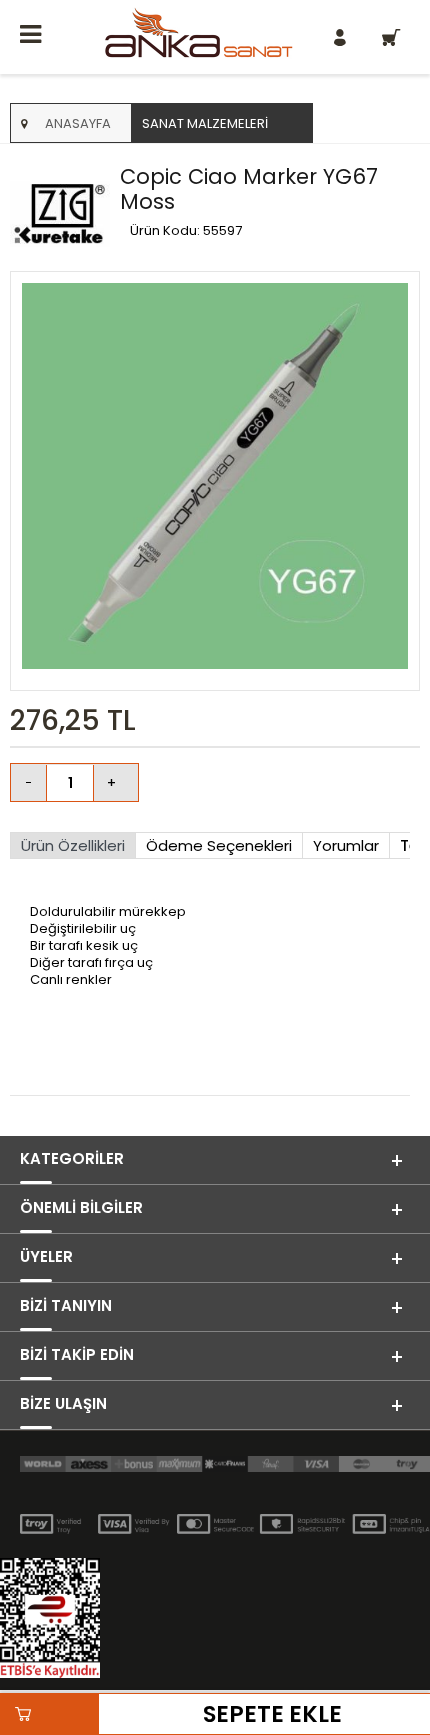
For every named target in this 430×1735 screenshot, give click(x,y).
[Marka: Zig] (60, 215)
